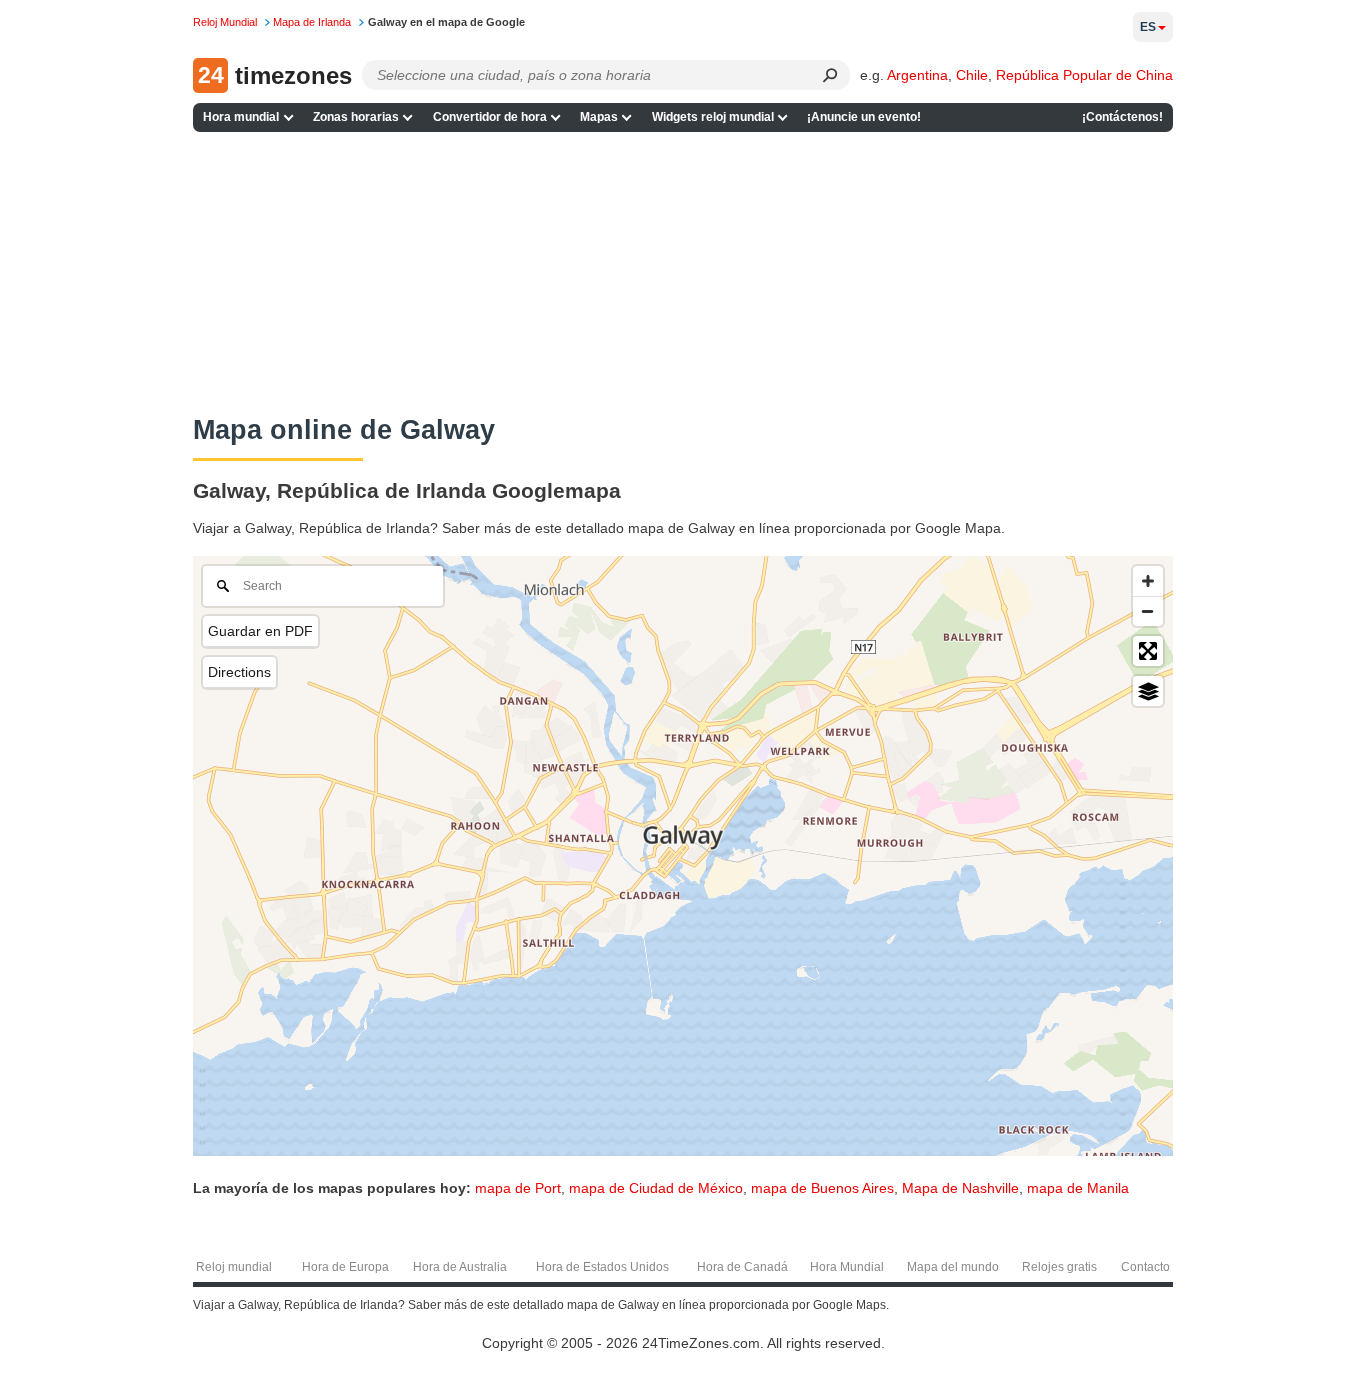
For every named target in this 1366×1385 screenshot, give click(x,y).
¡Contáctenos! (1122, 117)
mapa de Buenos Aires (822, 1188)
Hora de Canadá (742, 1267)
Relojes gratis (1059, 1267)
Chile (972, 75)
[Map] (683, 856)
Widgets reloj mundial (713, 117)
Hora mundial (241, 117)
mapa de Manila (1078, 1188)
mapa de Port (518, 1188)
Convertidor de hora (490, 117)
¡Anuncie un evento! (864, 117)
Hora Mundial (847, 1267)
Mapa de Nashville (960, 1188)
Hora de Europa (345, 1267)
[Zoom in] (1148, 581)
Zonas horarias (356, 117)
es (1148, 27)
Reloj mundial (234, 1267)
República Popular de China (1084, 75)
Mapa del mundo (953, 1267)
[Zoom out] (1148, 611)
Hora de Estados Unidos (602, 1267)
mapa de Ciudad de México (656, 1188)
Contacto (1145, 1267)
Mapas (599, 117)
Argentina (917, 75)
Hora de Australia (460, 1267)
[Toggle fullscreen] (1148, 651)
